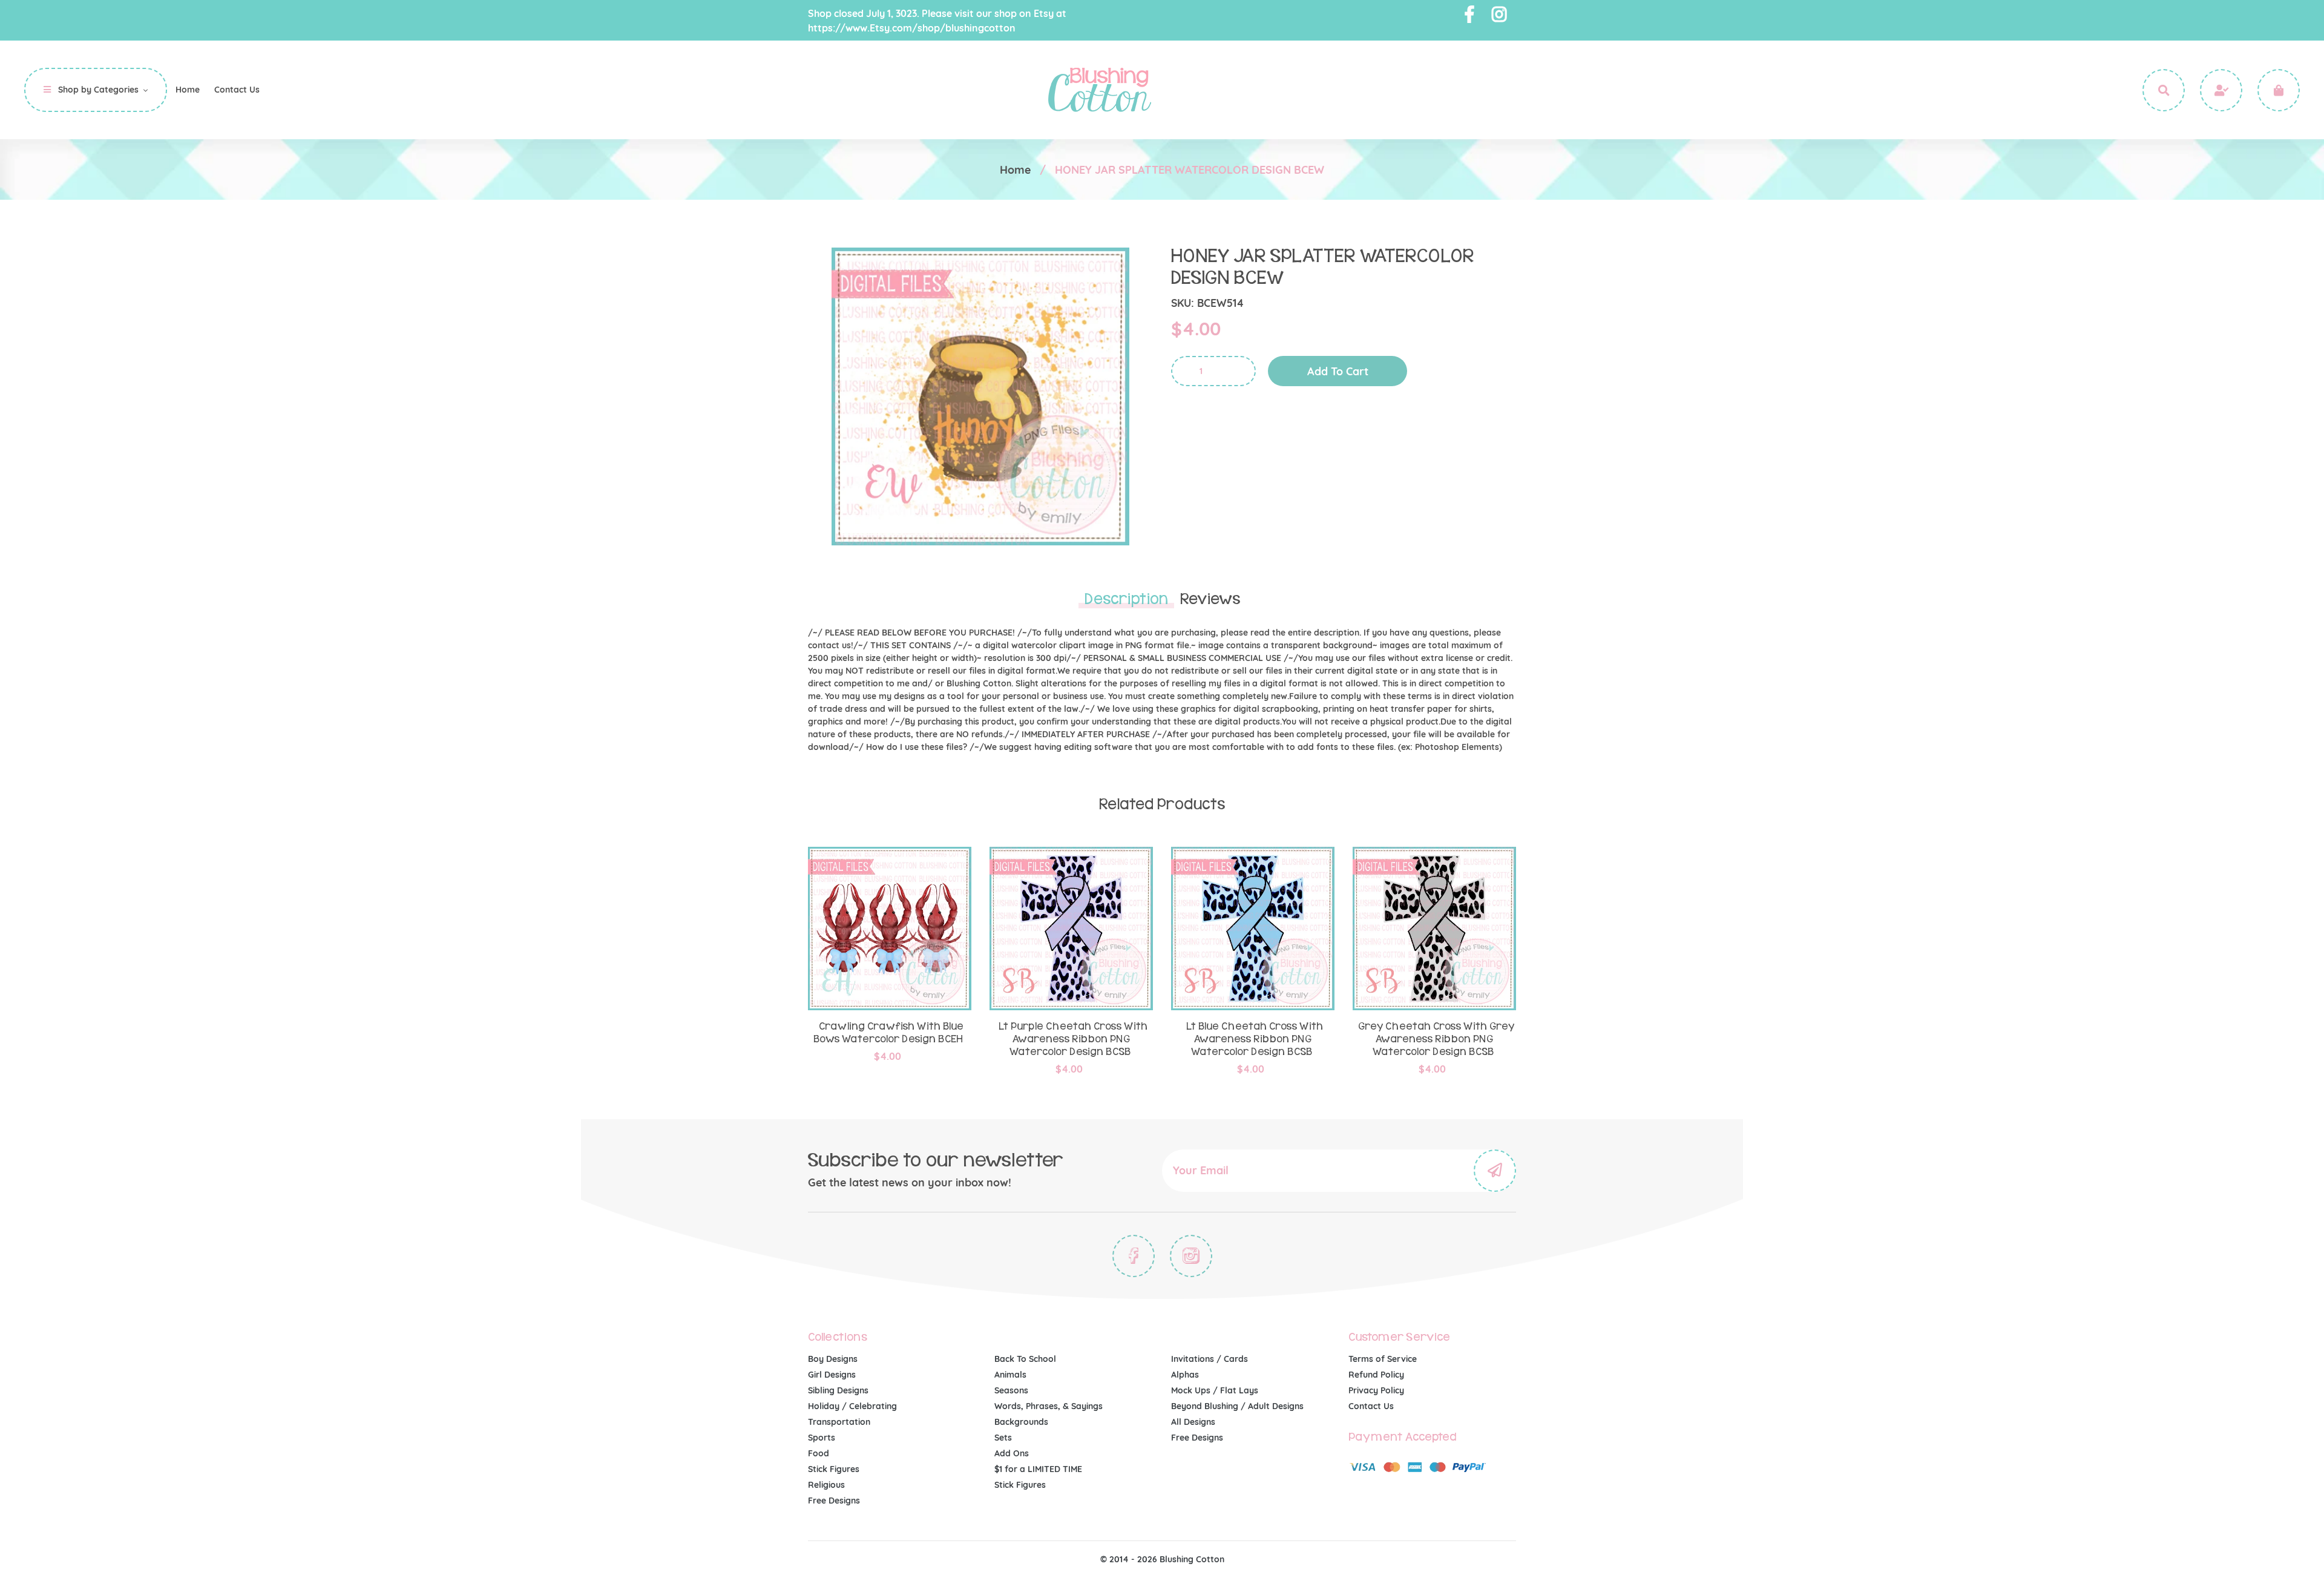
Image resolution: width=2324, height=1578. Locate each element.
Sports (822, 1438)
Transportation (839, 1422)
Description (1126, 599)
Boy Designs (833, 1359)
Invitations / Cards (1210, 1359)
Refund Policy (1376, 1375)
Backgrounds (1021, 1422)
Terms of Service (1383, 1359)
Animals (1010, 1375)
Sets (1003, 1438)
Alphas (1185, 1375)
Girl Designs (832, 1375)
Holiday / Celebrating (852, 1406)
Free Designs (834, 1501)
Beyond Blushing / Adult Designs (1237, 1406)
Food (819, 1453)
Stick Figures (834, 1469)
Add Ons (1012, 1453)
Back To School (1025, 1359)
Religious (826, 1485)
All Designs (1193, 1422)
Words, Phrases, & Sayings (1049, 1406)
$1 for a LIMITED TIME (1038, 1469)
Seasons (1011, 1390)
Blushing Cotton (1192, 1559)
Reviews (1210, 599)
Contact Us (1371, 1406)
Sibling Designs (838, 1390)
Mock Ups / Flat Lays (1215, 1390)
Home (1015, 170)
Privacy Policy (1376, 1390)
